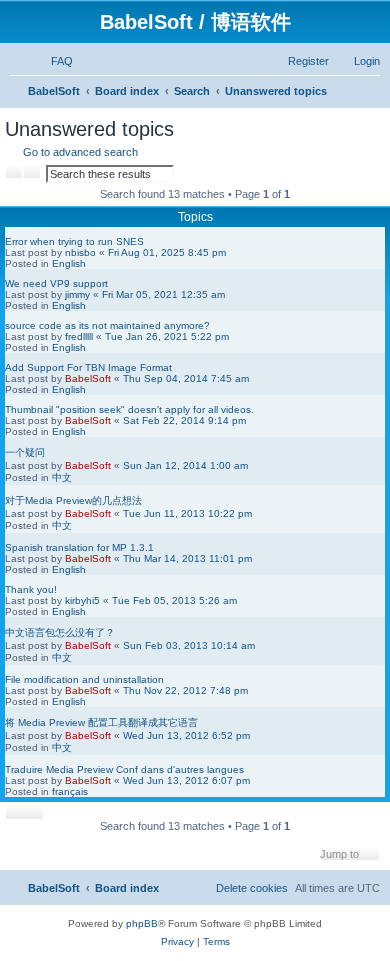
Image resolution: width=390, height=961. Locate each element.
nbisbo (80, 252)
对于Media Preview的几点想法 (73, 500)
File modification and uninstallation (84, 679)
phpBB (142, 923)
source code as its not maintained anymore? (107, 325)
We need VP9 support (56, 283)
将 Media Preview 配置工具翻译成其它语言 (101, 722)
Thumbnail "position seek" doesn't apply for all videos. (129, 409)
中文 (62, 477)
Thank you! (31, 589)
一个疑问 (25, 452)
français (70, 791)
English (69, 263)
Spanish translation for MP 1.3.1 (79, 547)
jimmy (77, 294)
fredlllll (79, 336)
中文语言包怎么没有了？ (60, 632)
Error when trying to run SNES (74, 241)
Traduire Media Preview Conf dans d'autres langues (124, 769)
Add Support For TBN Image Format (88, 367)
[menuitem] (53, 61)
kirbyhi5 (82, 600)
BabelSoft (88, 378)
